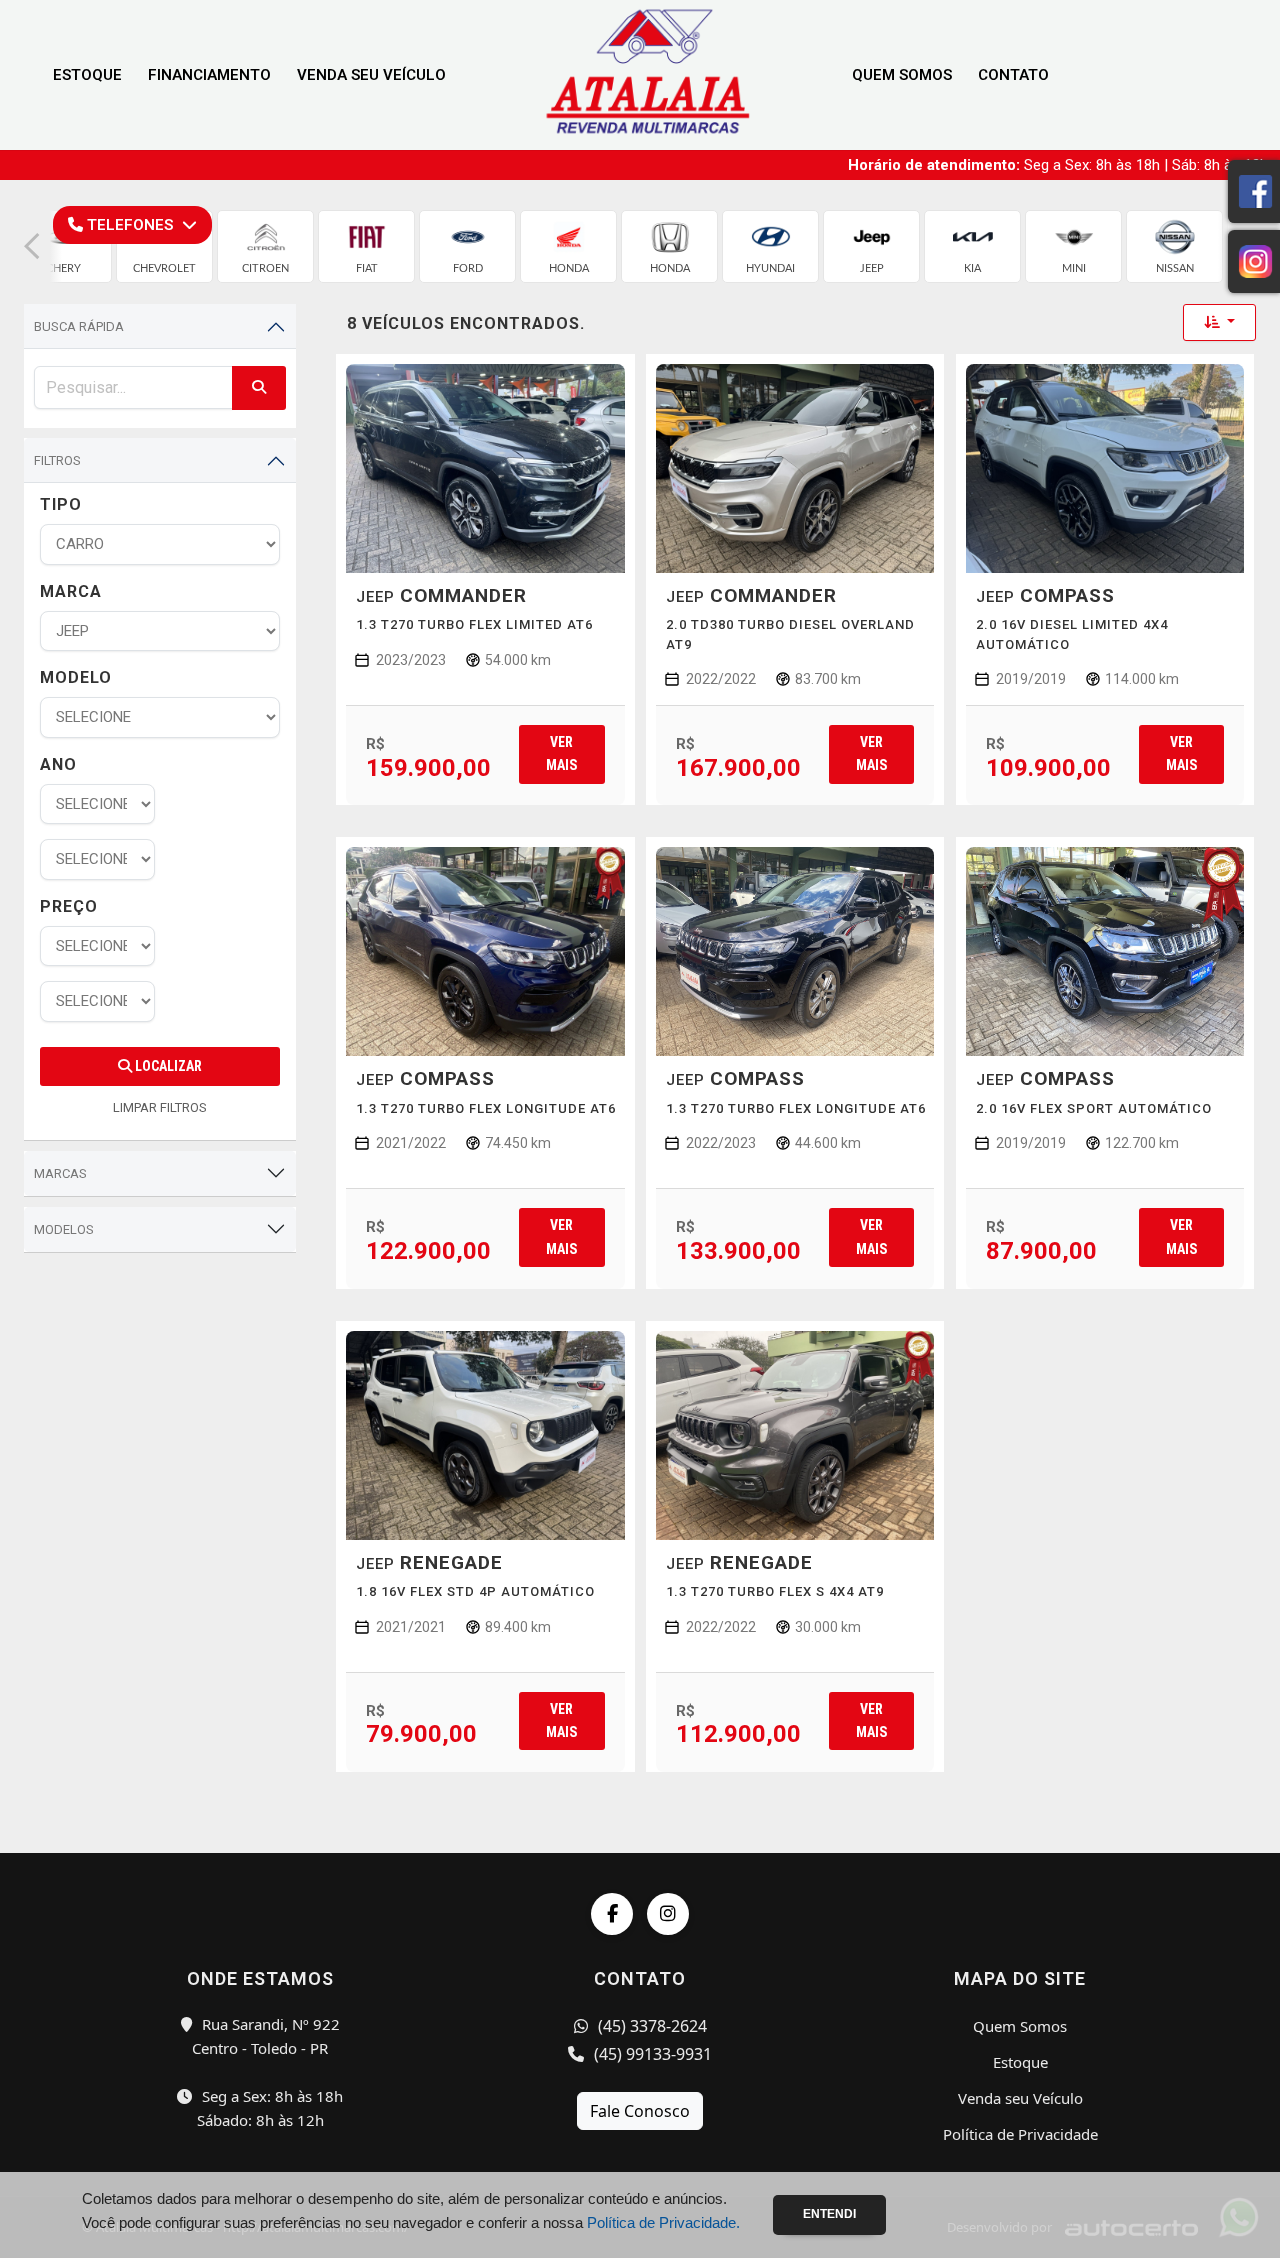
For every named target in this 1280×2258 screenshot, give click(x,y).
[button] (32, 246)
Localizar (167, 1066)
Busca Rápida (79, 326)
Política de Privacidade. (663, 2222)
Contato (1013, 75)
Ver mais (561, 753)
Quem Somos (902, 75)
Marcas (60, 1173)
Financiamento (209, 75)
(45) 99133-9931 (651, 2054)
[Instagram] (668, 1914)
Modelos (64, 1229)
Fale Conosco (640, 2111)
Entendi (829, 2214)
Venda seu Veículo (371, 75)
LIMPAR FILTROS (160, 1107)
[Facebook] (612, 1914)
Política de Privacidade (1020, 2134)
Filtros (57, 460)
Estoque (87, 75)
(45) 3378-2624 (650, 2026)
